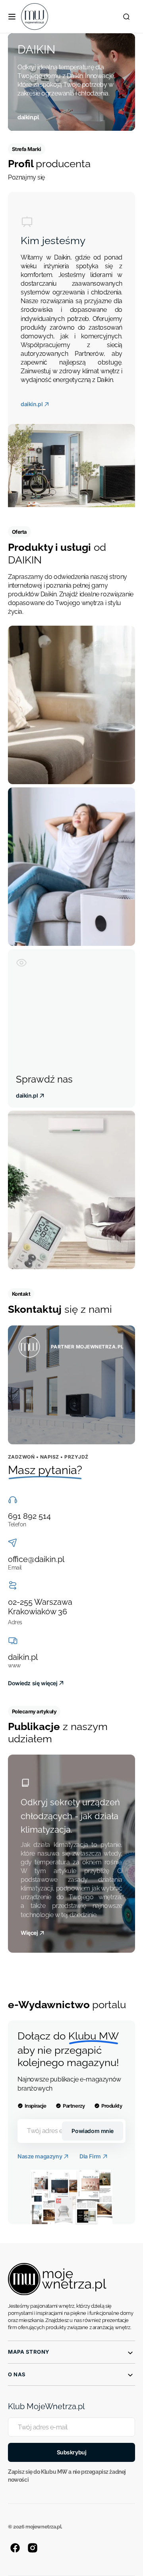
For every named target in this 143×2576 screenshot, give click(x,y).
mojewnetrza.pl (43, 2527)
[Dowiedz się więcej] (71, 1385)
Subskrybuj (72, 2452)
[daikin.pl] (71, 82)
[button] (12, 17)
